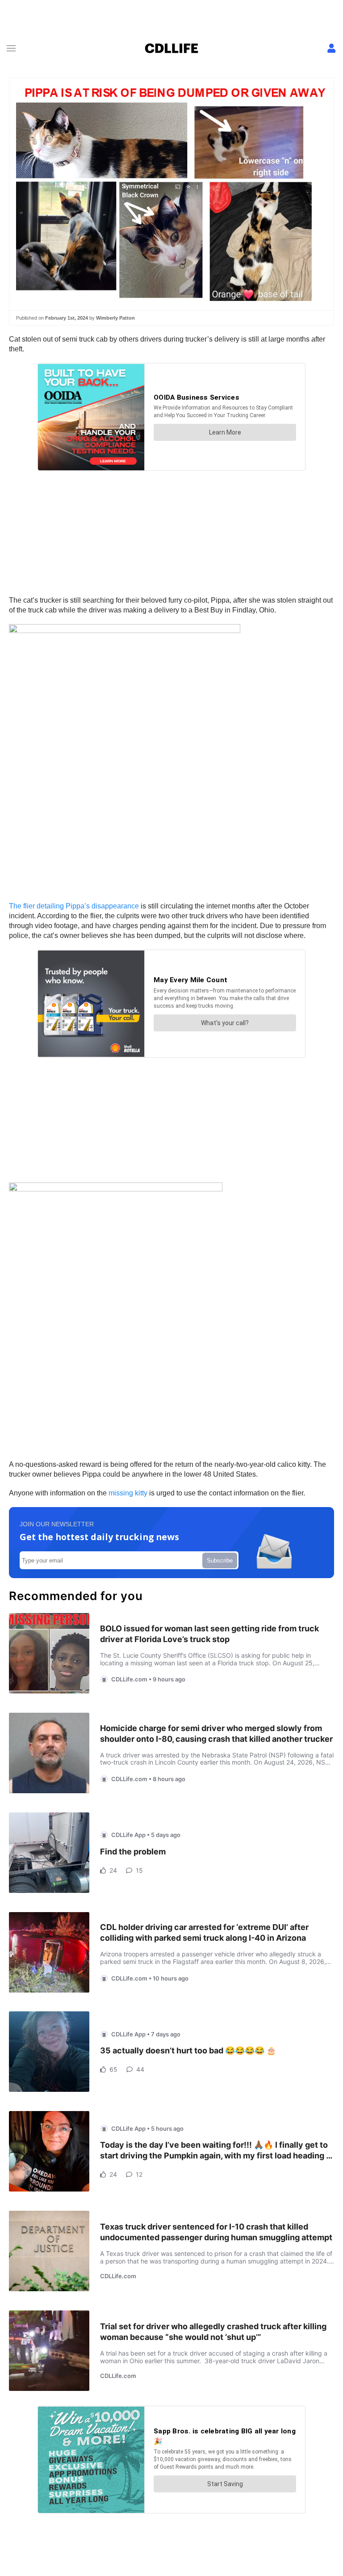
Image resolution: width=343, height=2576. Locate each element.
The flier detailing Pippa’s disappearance (74, 906)
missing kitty (128, 1493)
